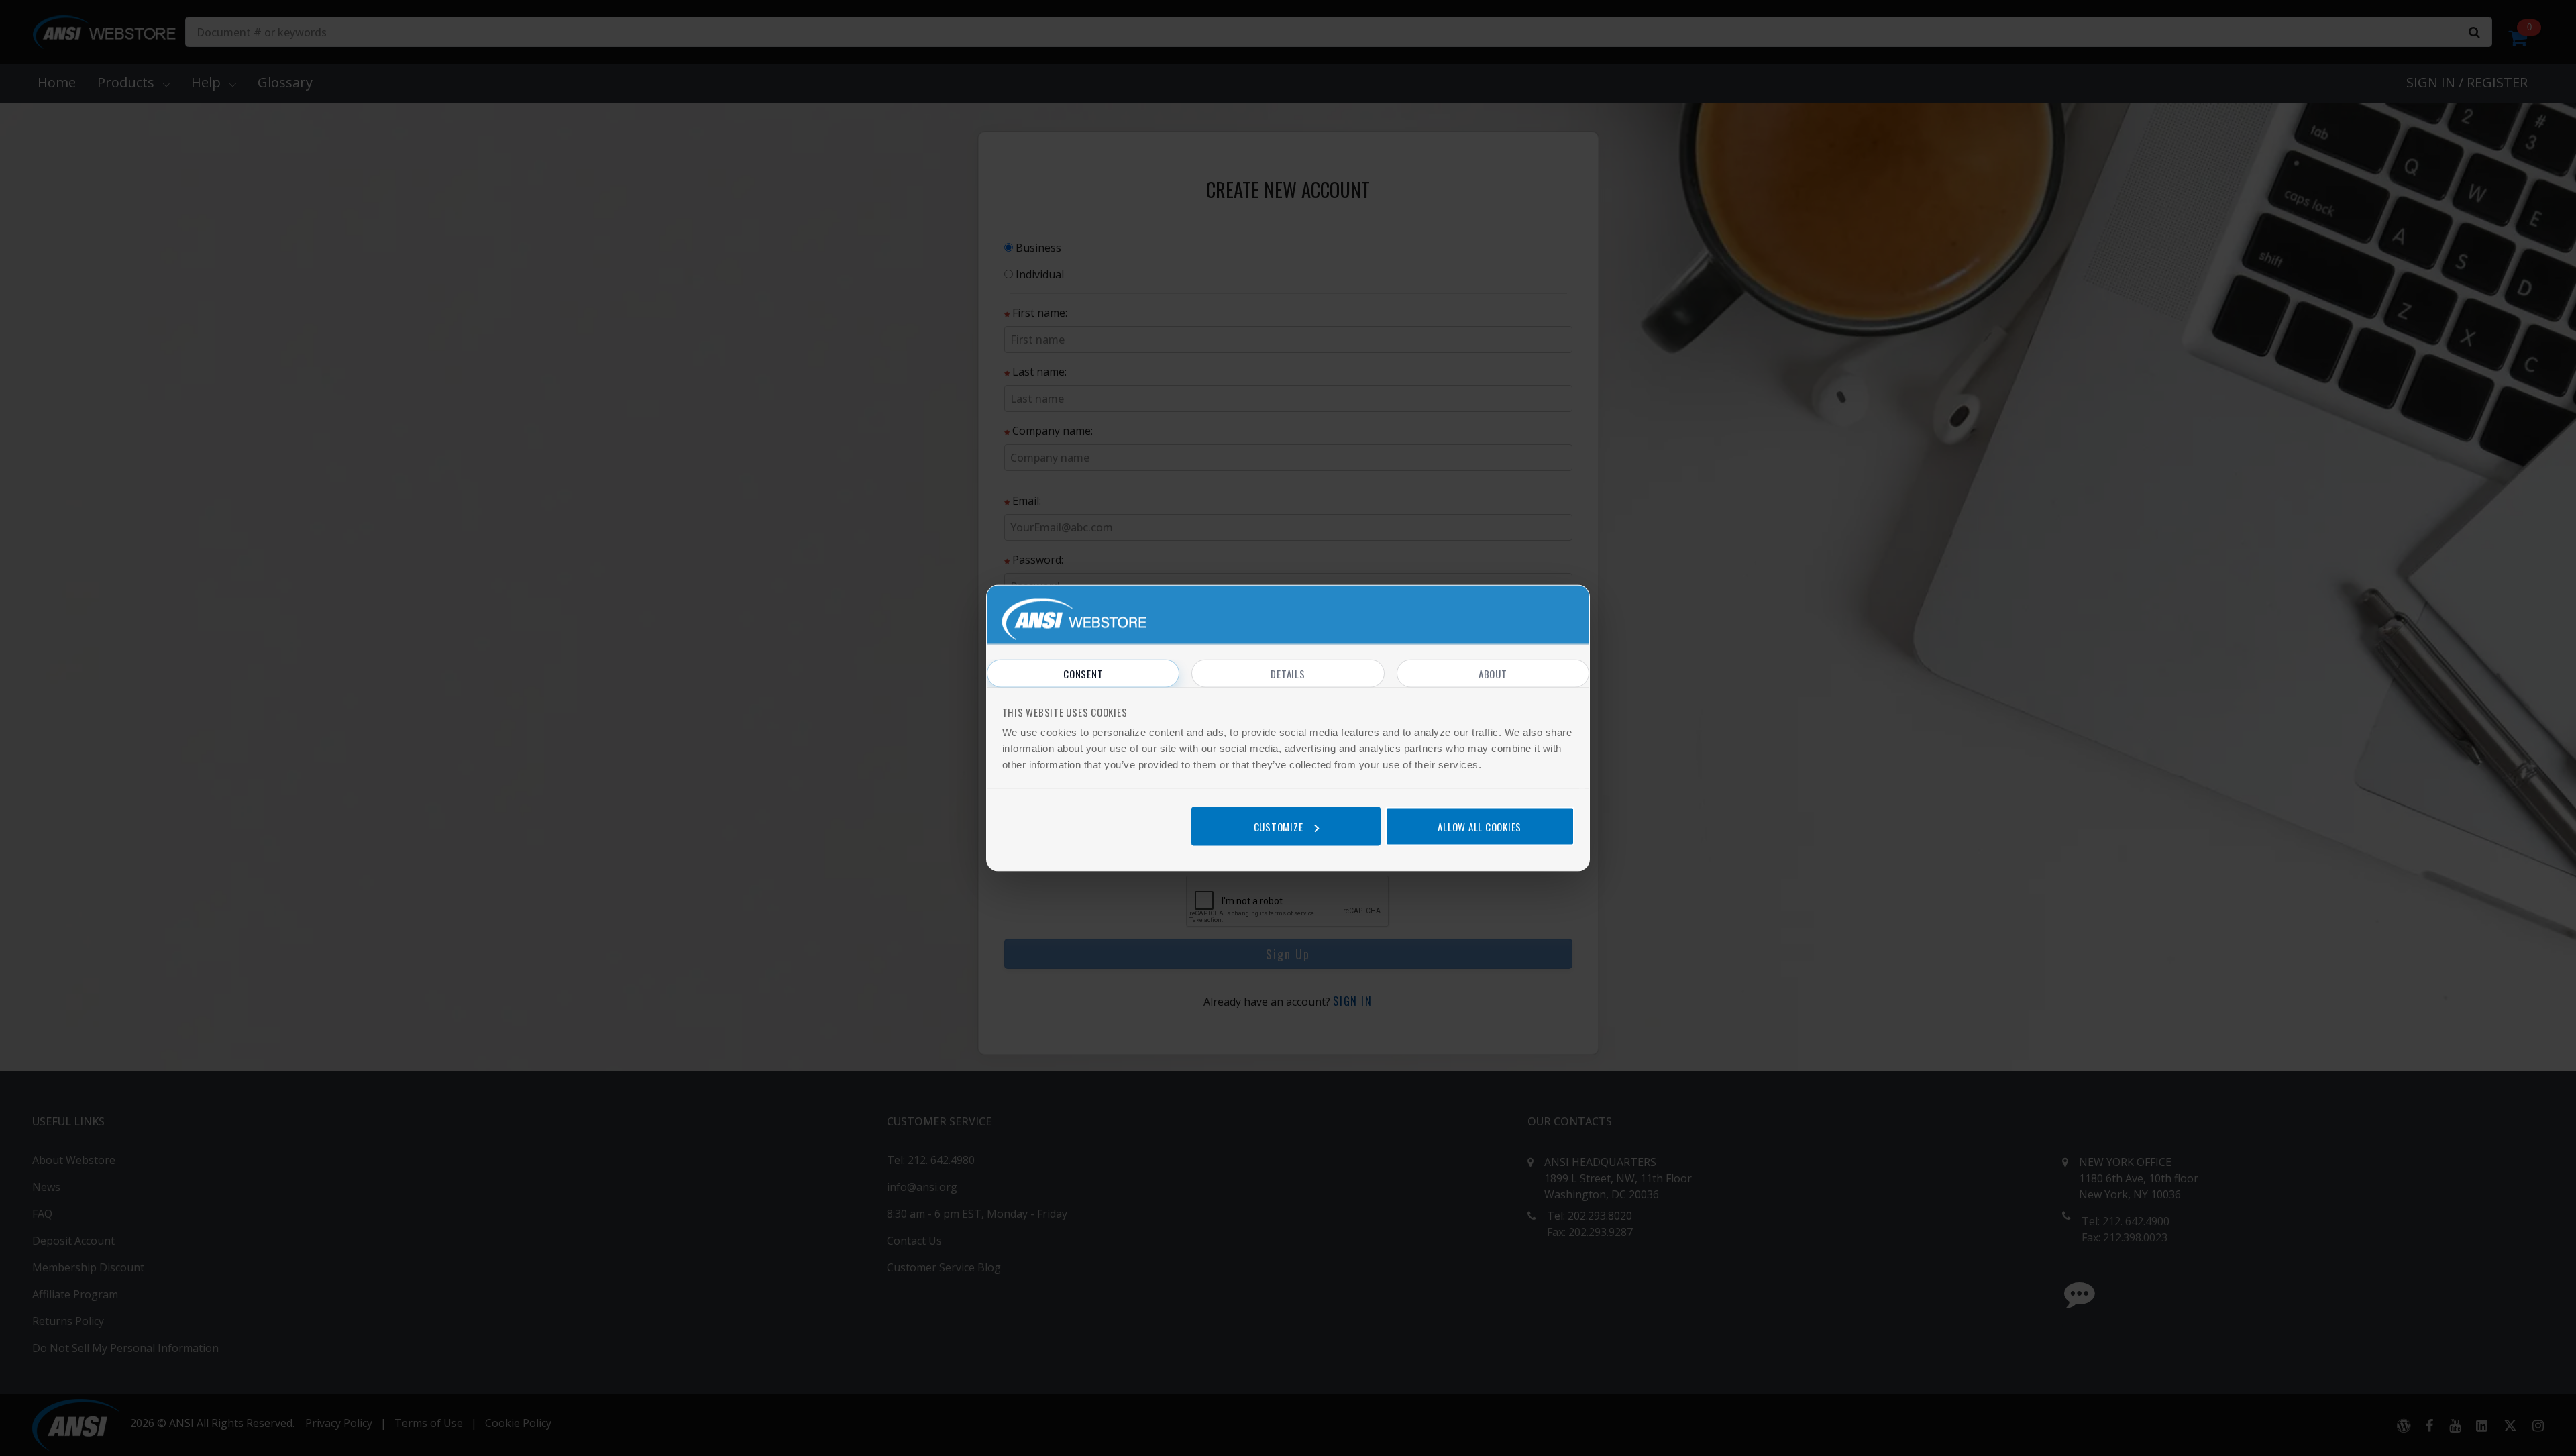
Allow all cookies (1480, 826)
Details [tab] (1288, 674)
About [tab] (1493, 674)
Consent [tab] (1083, 674)
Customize (1279, 826)
